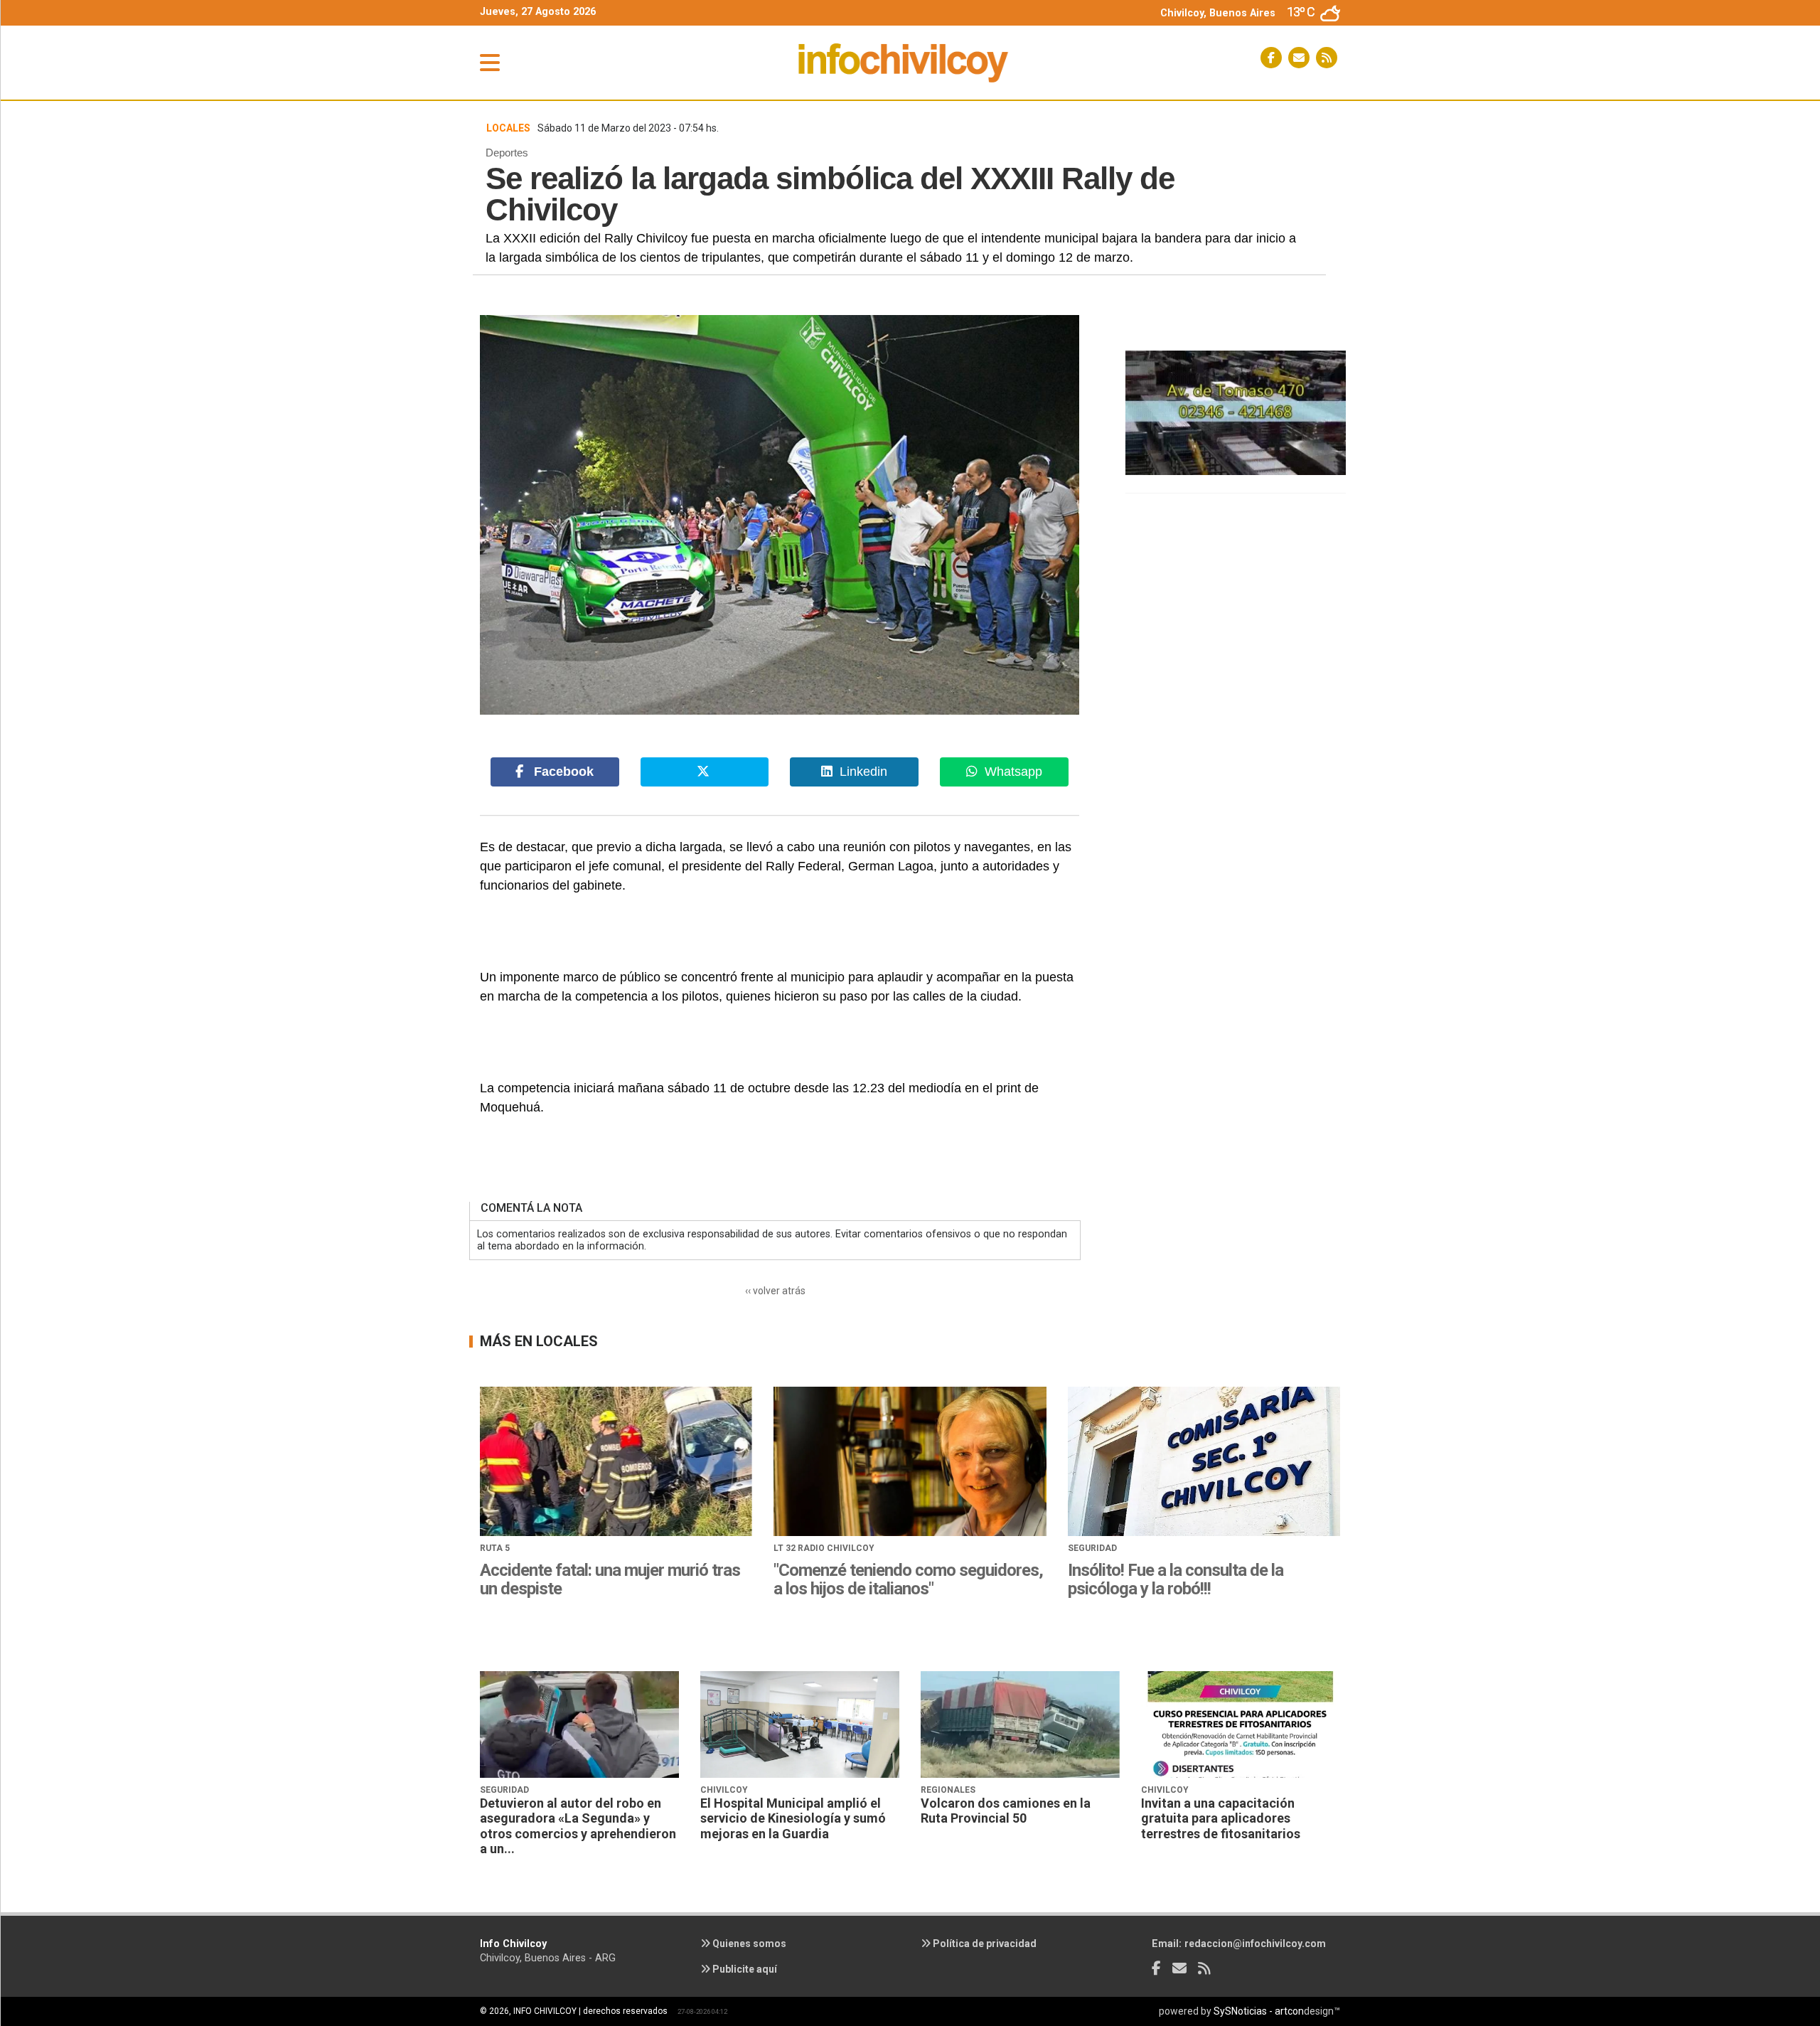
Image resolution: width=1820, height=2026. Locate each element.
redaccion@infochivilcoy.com (1255, 1944)
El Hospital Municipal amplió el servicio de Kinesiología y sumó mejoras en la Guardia (793, 1818)
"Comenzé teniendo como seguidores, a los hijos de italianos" (908, 1580)
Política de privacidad (984, 1944)
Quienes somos (748, 1944)
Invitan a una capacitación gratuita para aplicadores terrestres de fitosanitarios (1224, 1818)
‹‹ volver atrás (775, 1291)
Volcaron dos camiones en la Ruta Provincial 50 (1006, 1811)
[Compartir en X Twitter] (705, 772)
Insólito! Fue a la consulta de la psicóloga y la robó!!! (1176, 1580)
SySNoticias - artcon (1259, 2011)
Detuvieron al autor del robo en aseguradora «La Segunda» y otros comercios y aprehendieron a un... (578, 1826)
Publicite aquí (744, 1969)
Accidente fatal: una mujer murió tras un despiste (610, 1580)
